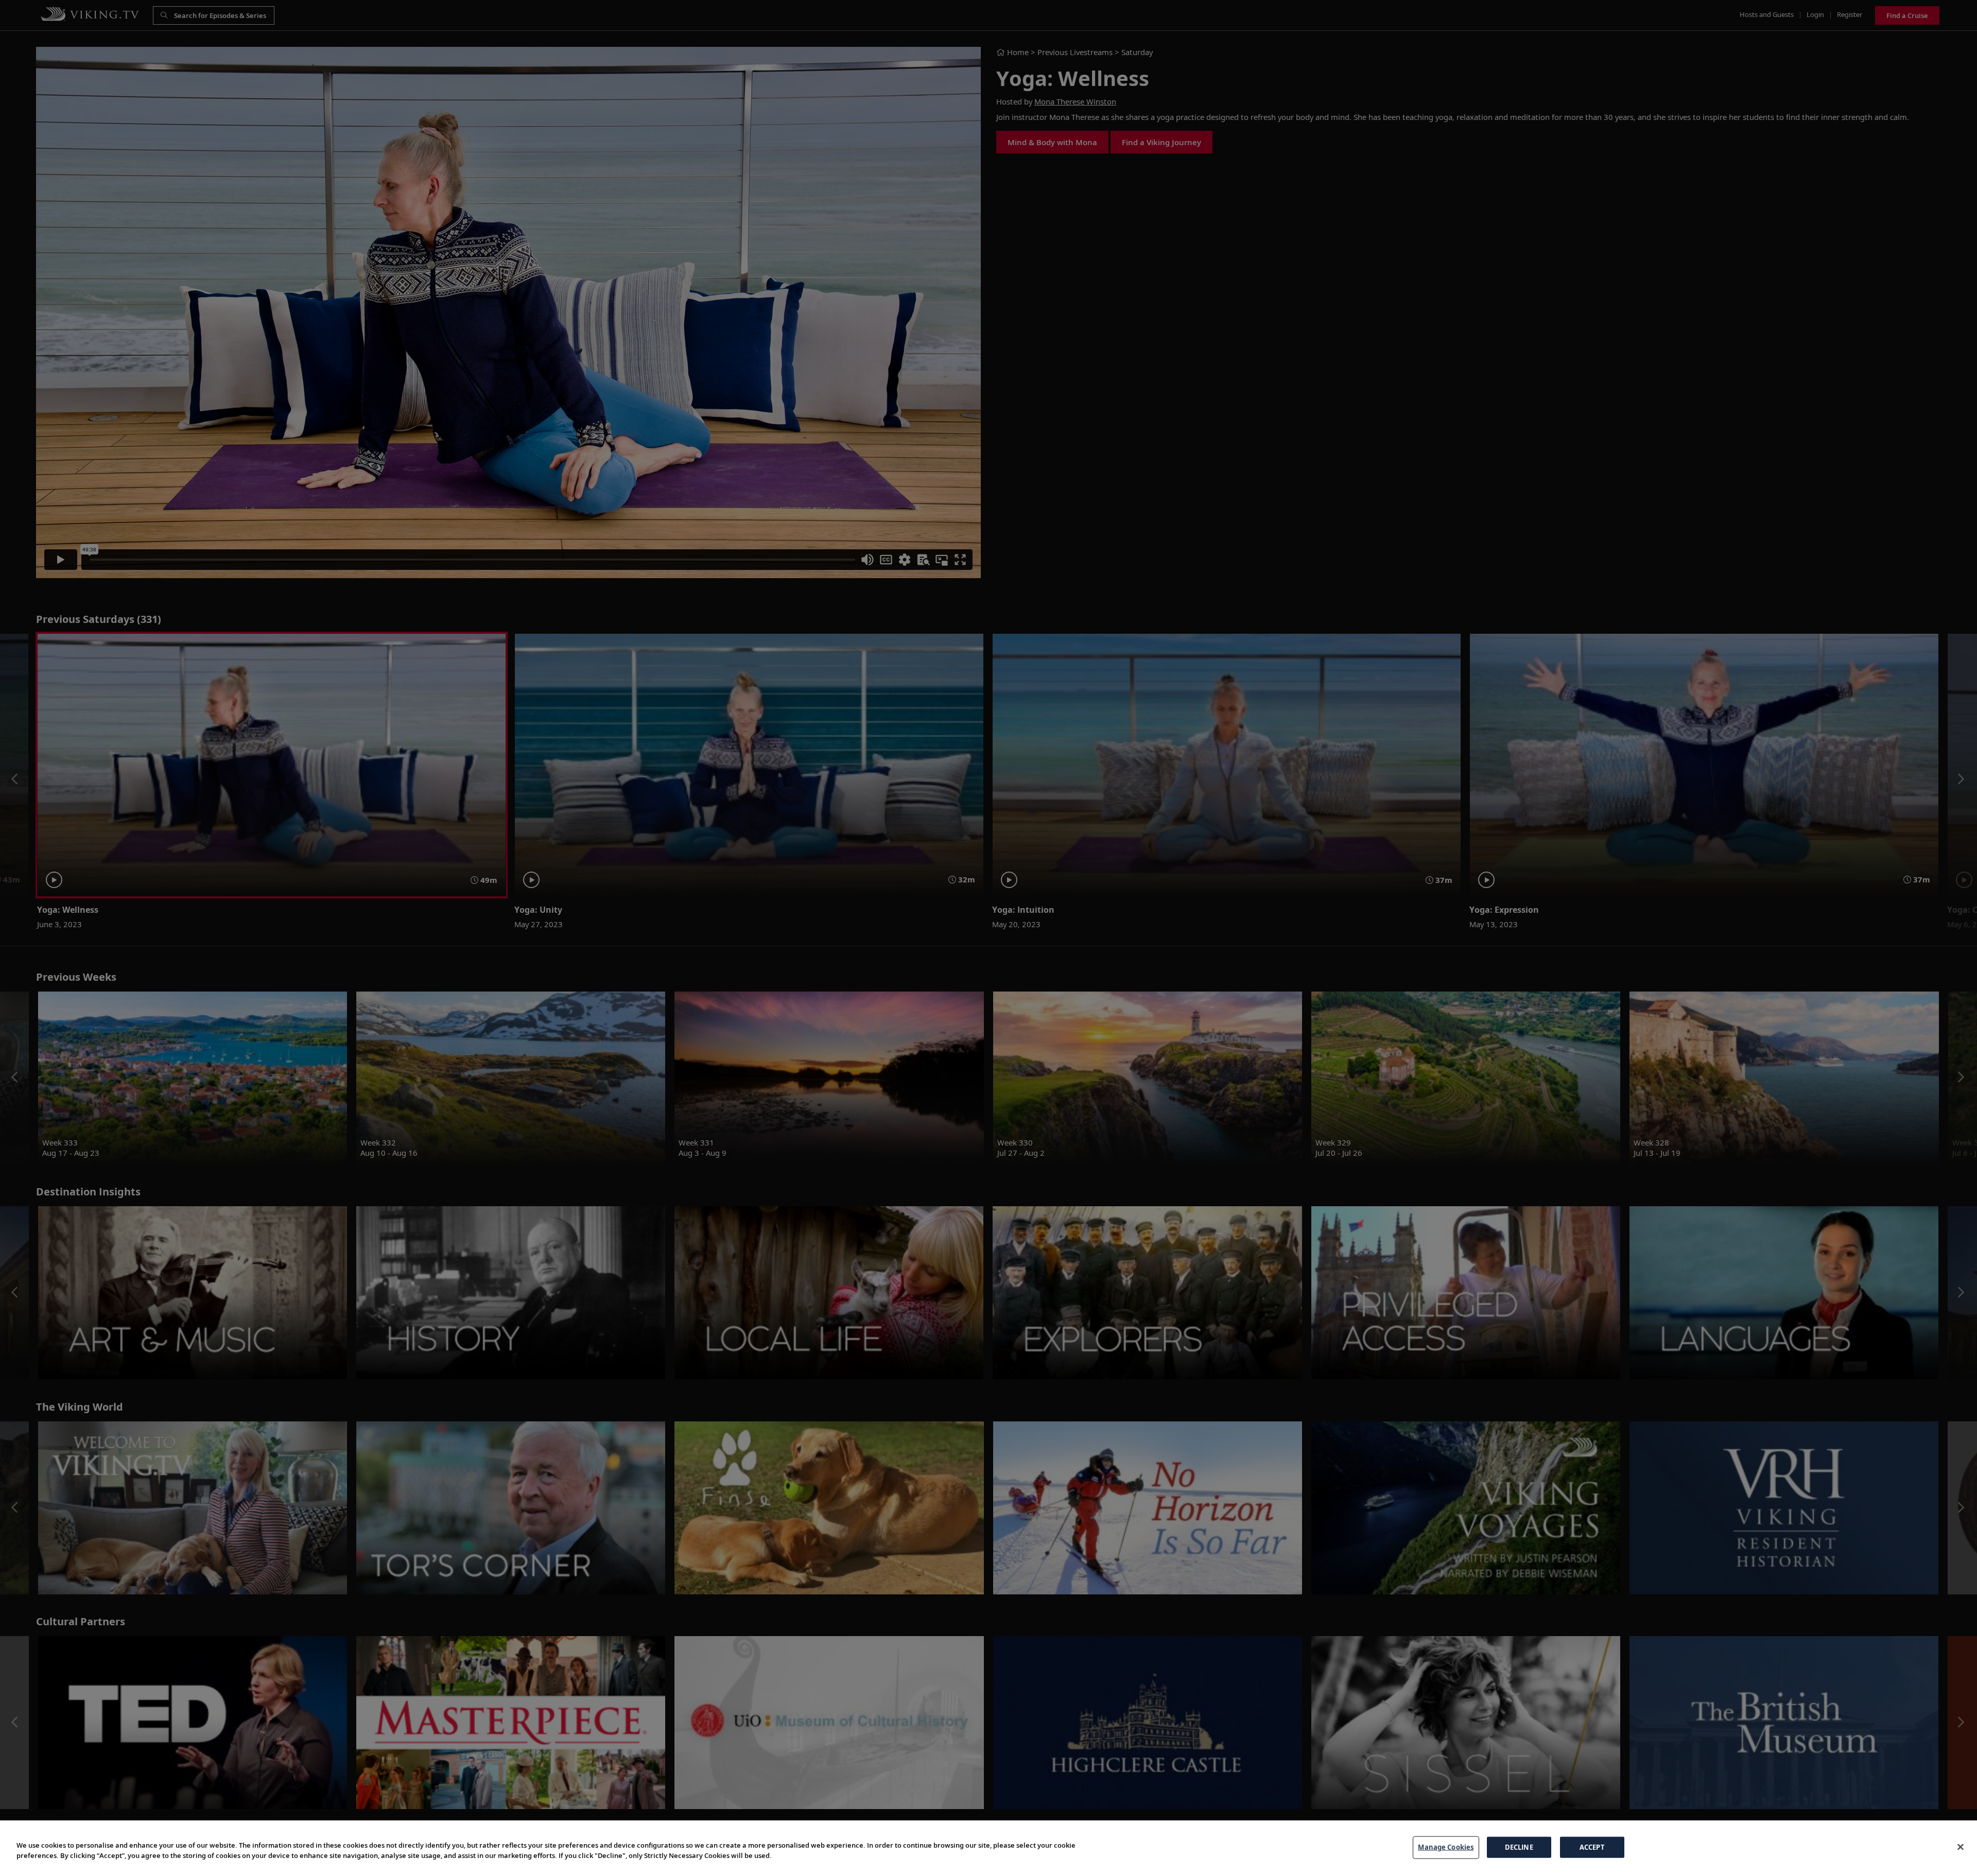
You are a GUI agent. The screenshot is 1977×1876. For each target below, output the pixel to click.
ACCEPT (1592, 1847)
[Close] (1961, 1847)
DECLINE (1519, 1847)
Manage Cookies (1446, 1847)
